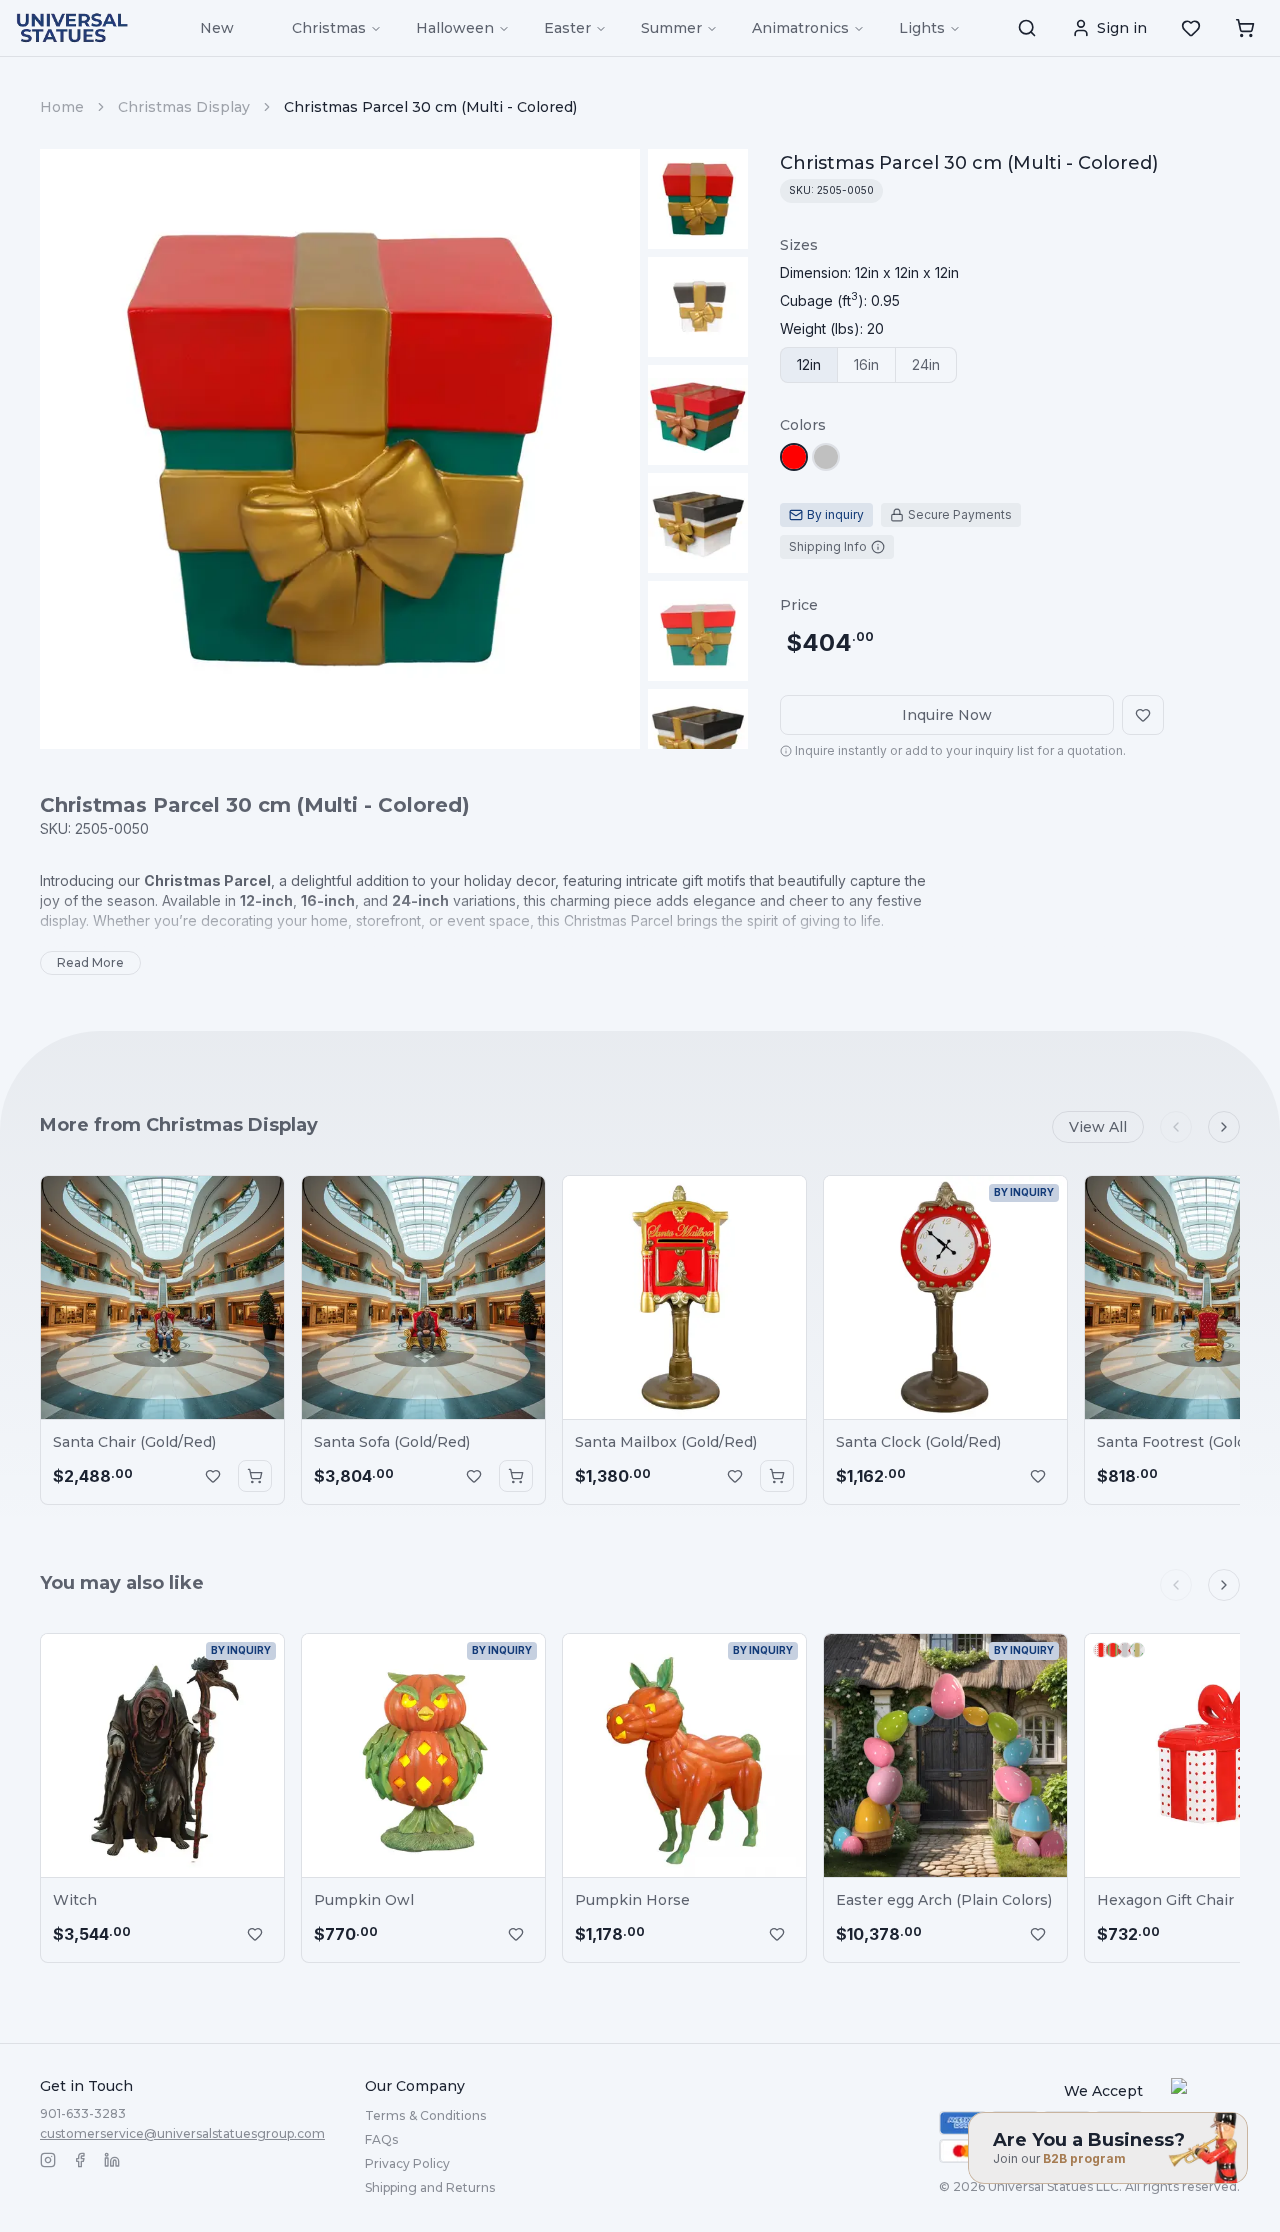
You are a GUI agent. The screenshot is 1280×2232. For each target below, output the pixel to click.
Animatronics (800, 28)
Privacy (407, 2163)
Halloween (455, 28)
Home (62, 107)
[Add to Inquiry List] (213, 1476)
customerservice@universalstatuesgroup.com (182, 2133)
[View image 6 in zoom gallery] (698, 739)
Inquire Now (947, 715)
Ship (430, 2187)
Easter (567, 28)
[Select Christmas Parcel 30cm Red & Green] (794, 457)
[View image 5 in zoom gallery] (698, 631)
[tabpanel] (869, 287)
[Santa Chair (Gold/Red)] (162, 1297)
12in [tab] (809, 364)
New (217, 28)
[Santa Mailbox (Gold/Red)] (684, 1297)
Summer (671, 28)
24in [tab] (926, 364)
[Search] (1027, 28)
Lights (922, 28)
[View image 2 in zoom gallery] (698, 307)
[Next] (1224, 1127)
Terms (425, 2115)
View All (1098, 1127)
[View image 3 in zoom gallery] (698, 415)
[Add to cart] (255, 1476)
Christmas (329, 28)
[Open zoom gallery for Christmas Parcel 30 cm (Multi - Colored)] (340, 449)
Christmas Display (184, 107)
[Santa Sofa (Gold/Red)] (423, 1297)
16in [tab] (866, 364)
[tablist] (868, 365)
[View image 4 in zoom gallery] (698, 523)
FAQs (381, 2139)
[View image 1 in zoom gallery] (698, 199)
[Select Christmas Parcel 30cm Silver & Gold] (826, 457)
